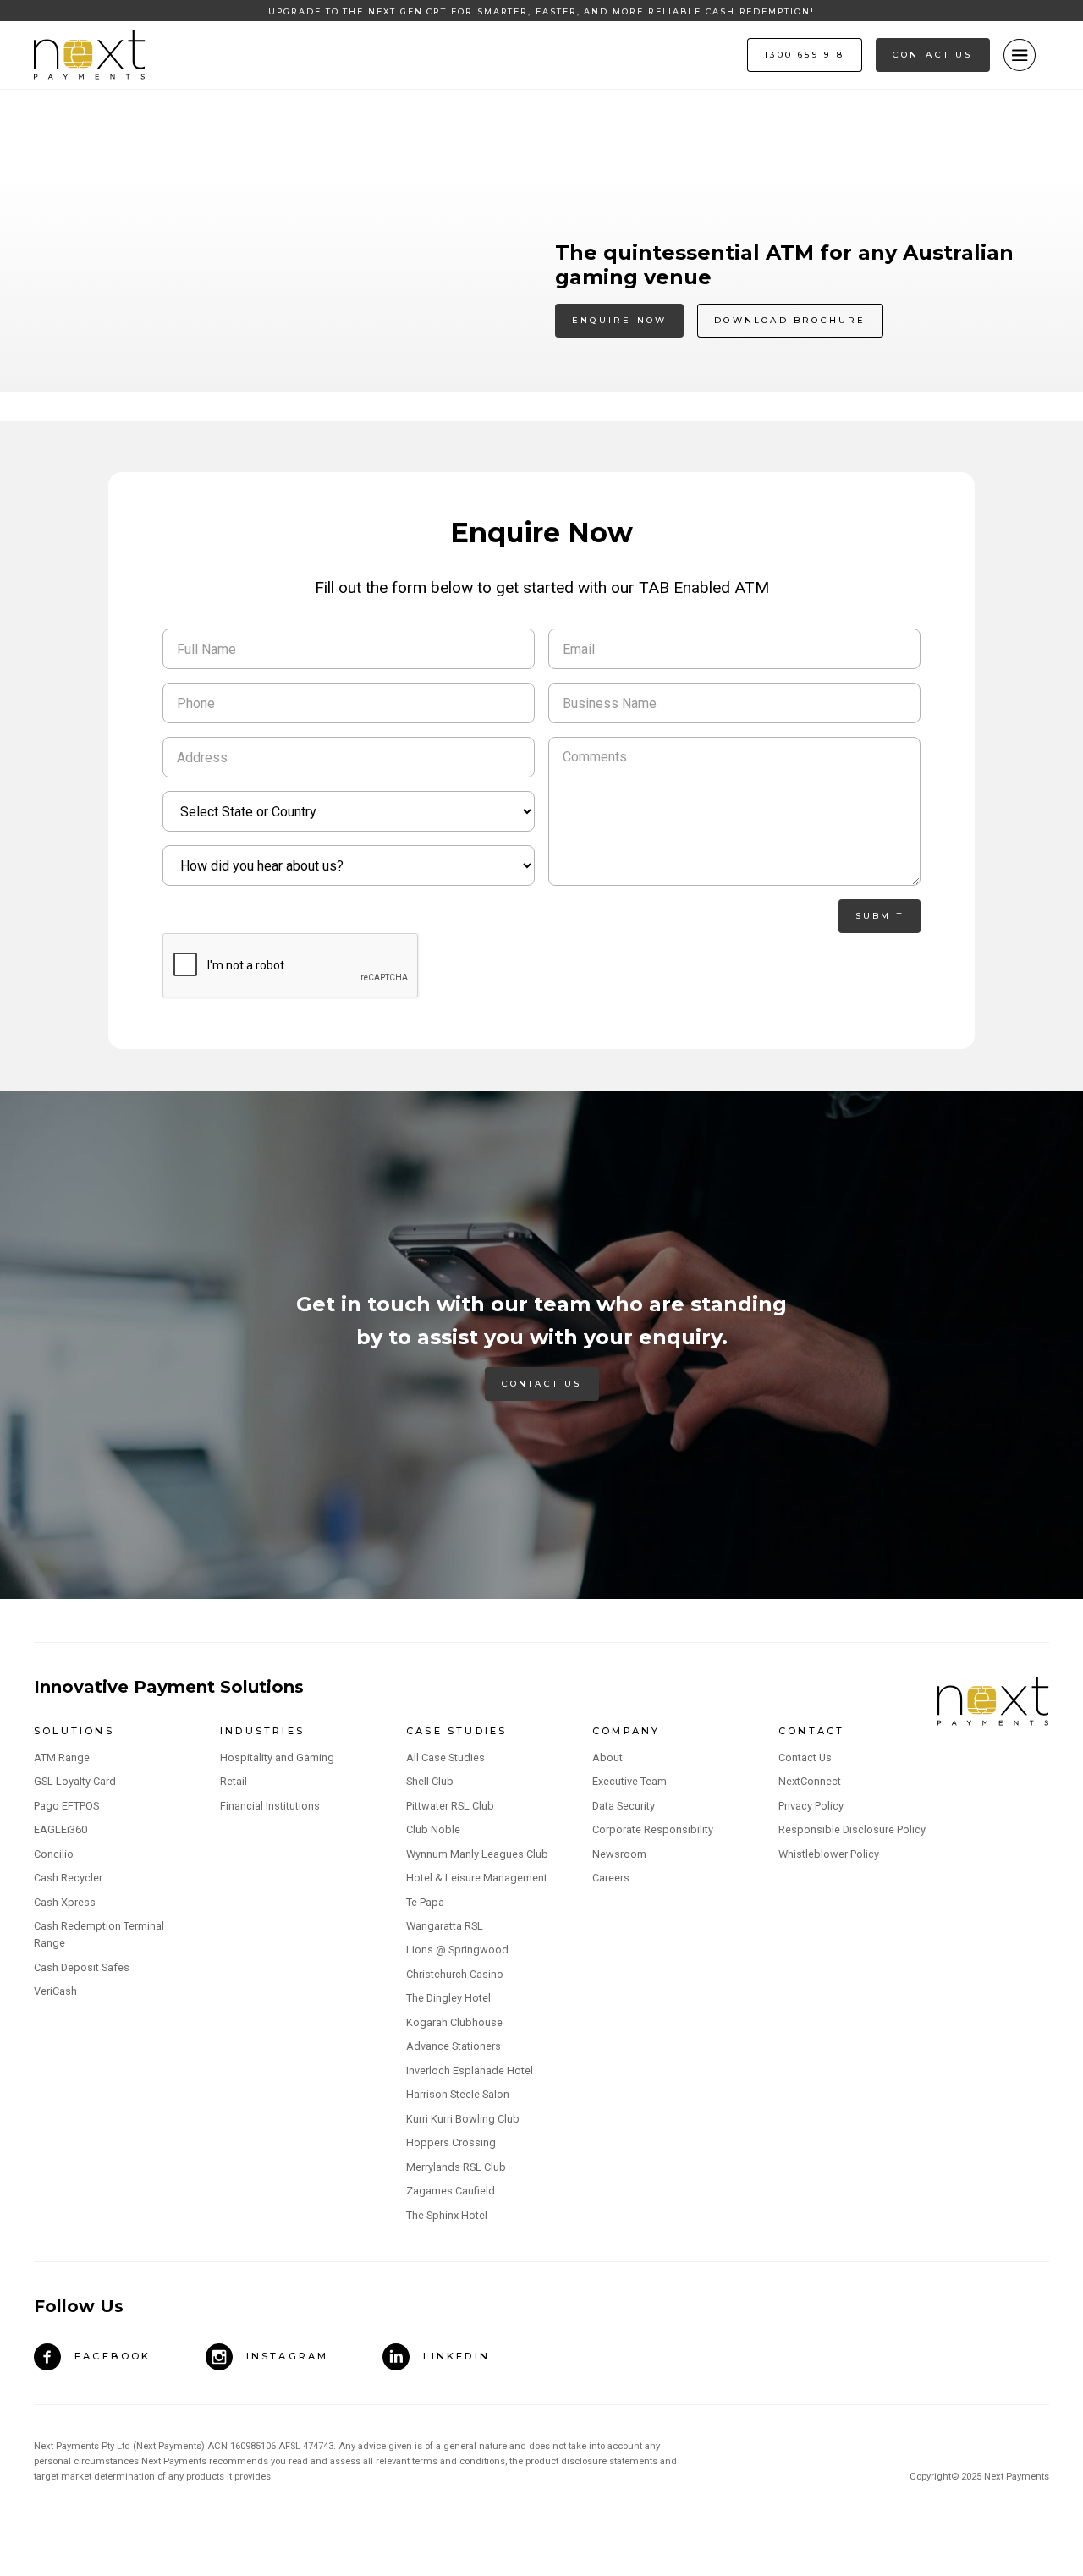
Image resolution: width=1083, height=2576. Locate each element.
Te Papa (425, 1902)
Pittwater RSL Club (450, 1806)
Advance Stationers (454, 2046)
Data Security (624, 1806)
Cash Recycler (68, 1878)
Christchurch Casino (455, 1974)
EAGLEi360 (60, 1829)
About (607, 1758)
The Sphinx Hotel (447, 2215)
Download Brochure (790, 320)
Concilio (54, 1854)
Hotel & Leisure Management (477, 1878)
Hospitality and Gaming (277, 1758)
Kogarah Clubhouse (454, 2022)
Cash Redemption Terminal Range (99, 1934)
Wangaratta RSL (445, 1926)
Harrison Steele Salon (458, 2094)
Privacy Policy (811, 1806)
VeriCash (55, 1991)
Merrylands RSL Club (456, 2167)
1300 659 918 (804, 55)
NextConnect (810, 1781)
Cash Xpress (65, 1902)
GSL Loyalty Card (75, 1781)
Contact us (542, 1384)
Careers (611, 1878)
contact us (933, 55)
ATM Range (62, 1758)
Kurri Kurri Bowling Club (463, 2119)
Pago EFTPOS (66, 1806)
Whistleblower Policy (829, 1854)
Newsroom (619, 1854)
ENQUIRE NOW (619, 320)
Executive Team (629, 1781)
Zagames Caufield (451, 2191)
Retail (234, 1781)
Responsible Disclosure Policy (852, 1829)
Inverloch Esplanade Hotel (470, 2071)
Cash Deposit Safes (82, 1967)
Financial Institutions (270, 1806)
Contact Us (805, 1758)
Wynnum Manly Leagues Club (477, 1854)
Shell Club (430, 1781)
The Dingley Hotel (448, 1998)
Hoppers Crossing (451, 2142)
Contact (811, 1731)
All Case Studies (445, 1758)
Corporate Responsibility (653, 1829)
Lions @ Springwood (457, 1950)
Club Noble (433, 1829)
